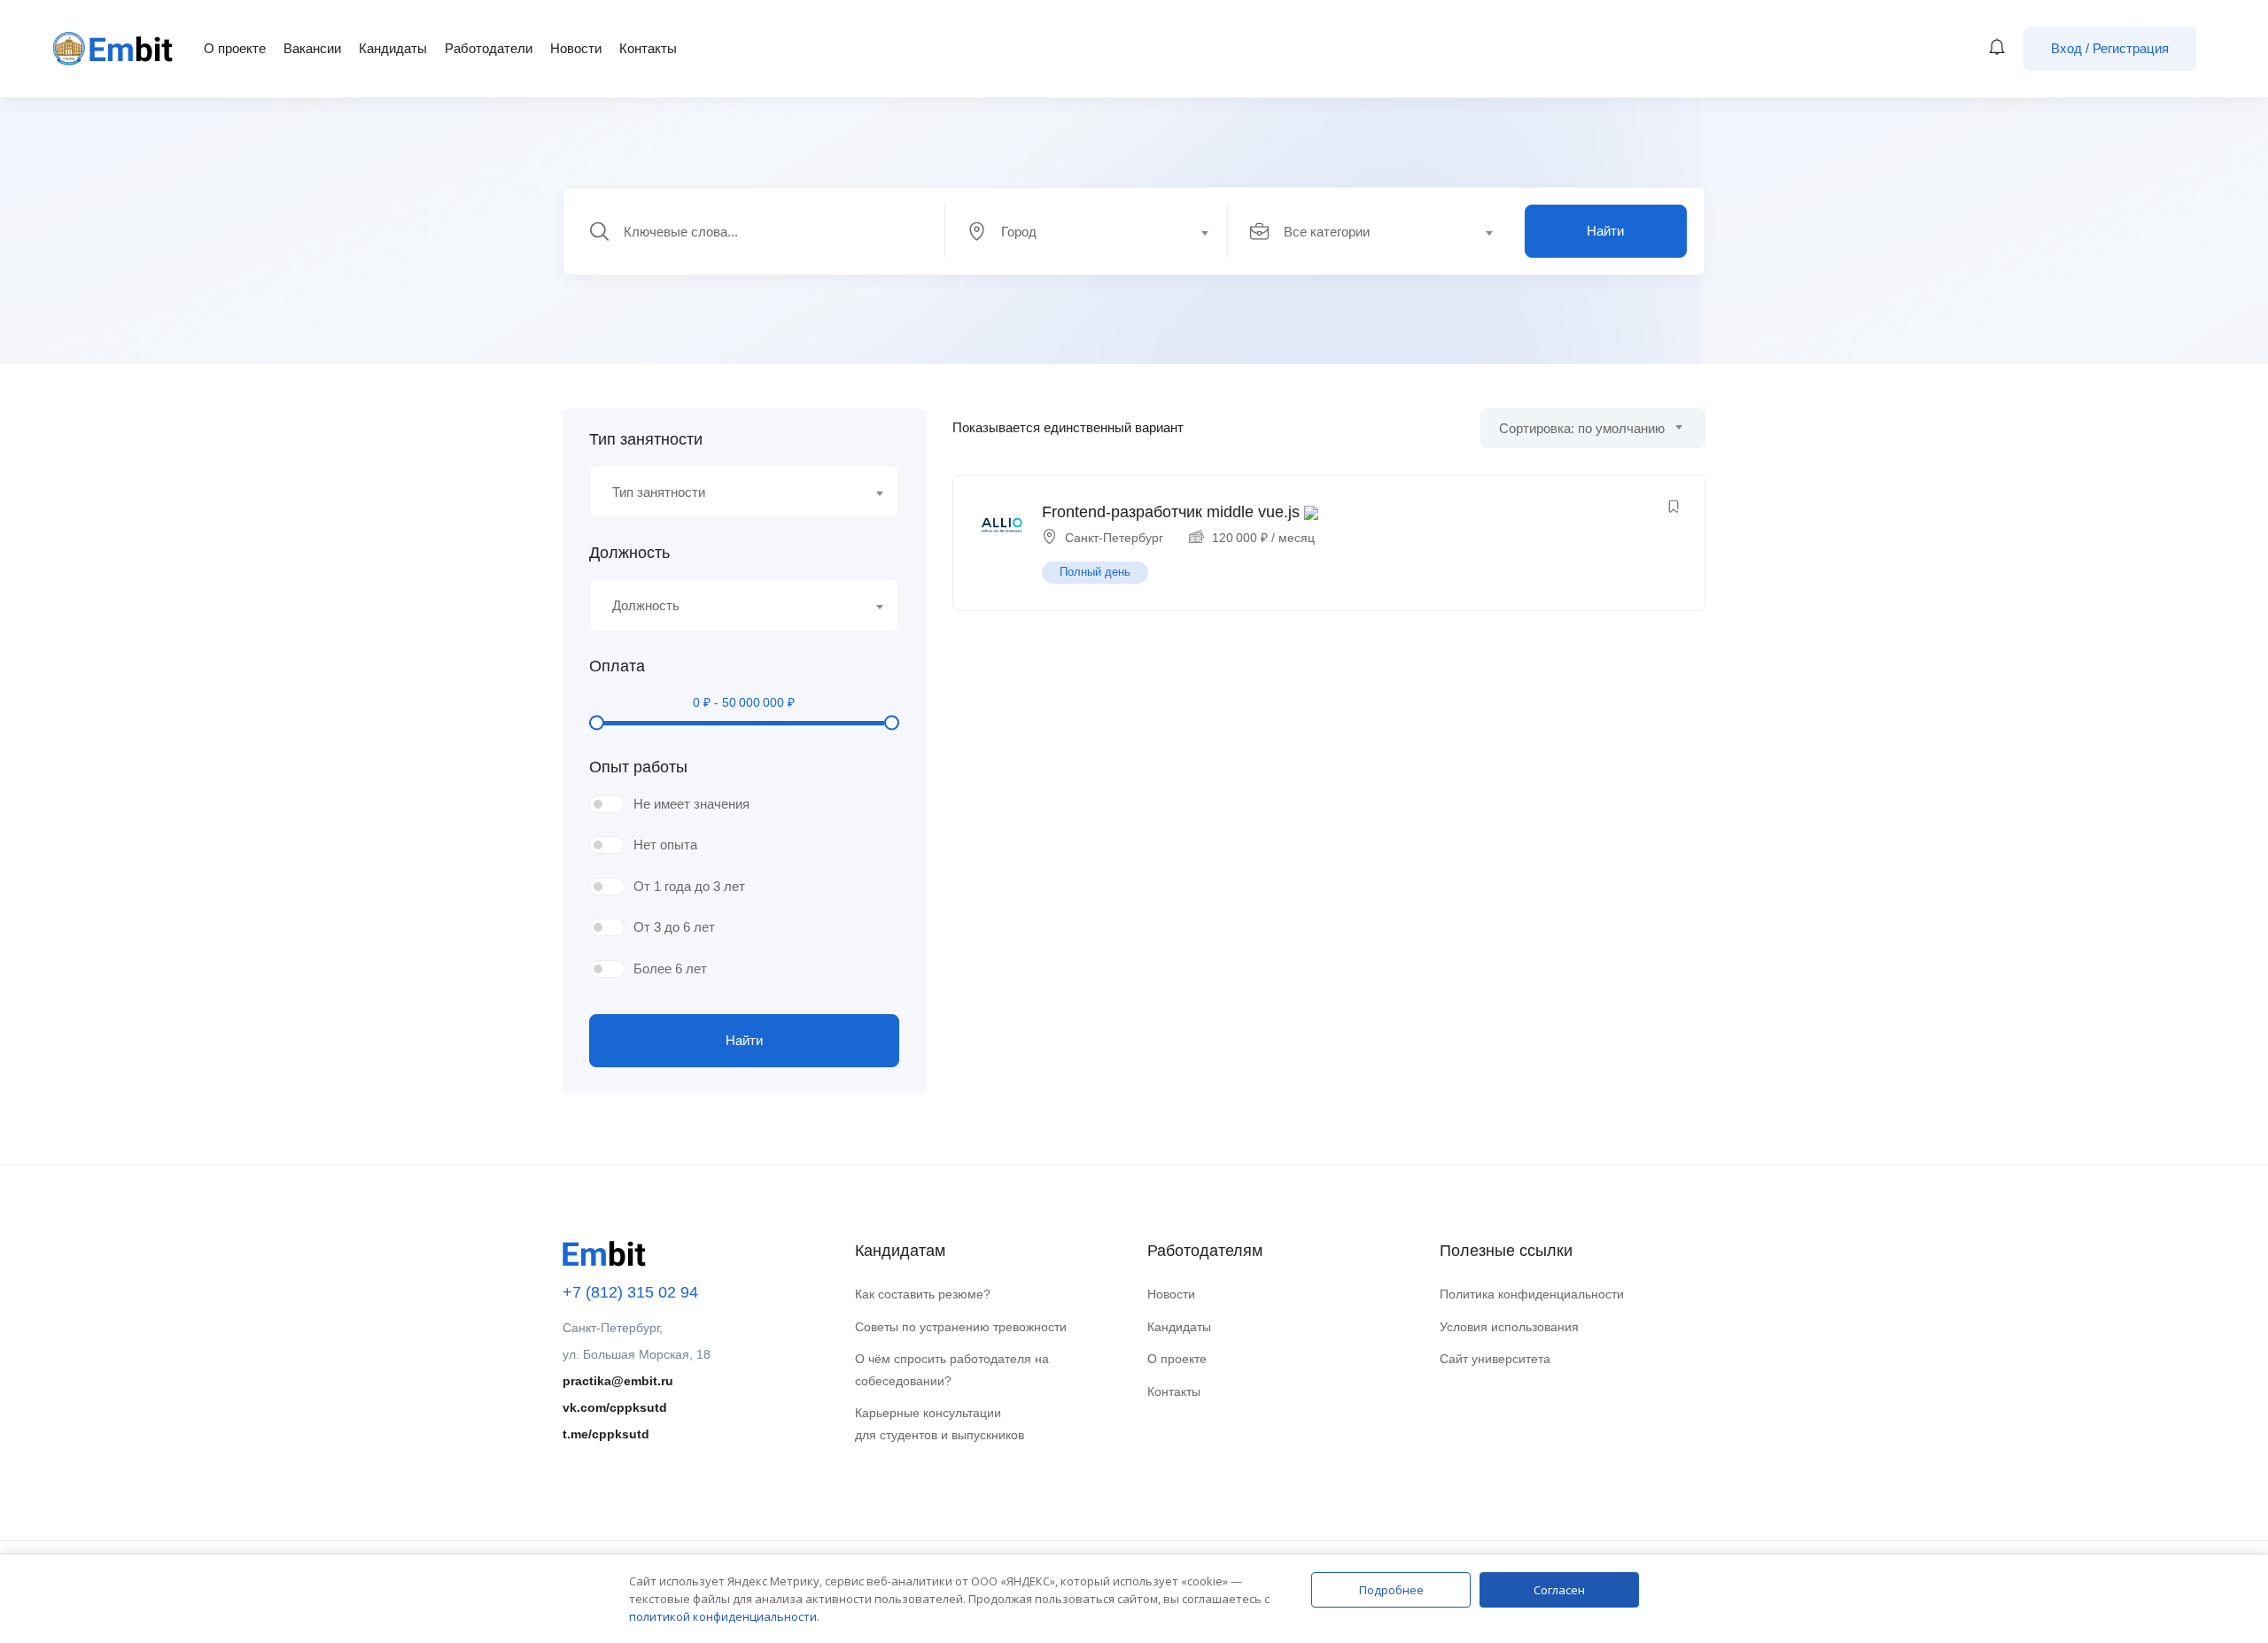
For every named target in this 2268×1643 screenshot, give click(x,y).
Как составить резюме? (923, 1294)
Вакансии (312, 48)
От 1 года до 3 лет (689, 886)
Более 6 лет (670, 969)
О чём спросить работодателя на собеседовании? (952, 1370)
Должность (629, 553)
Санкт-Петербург (1114, 538)
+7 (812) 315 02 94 (630, 1292)
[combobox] (1096, 231)
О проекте (235, 48)
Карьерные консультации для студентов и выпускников (940, 1424)
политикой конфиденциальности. (724, 1616)
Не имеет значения (691, 804)
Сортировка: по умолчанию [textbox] (1582, 428)
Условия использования (1509, 1327)
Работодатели (489, 48)
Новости (576, 48)
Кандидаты (393, 48)
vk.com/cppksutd (615, 1407)
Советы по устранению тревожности (961, 1327)
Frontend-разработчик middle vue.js (1171, 512)
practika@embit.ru (618, 1381)
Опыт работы (638, 767)
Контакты (648, 48)
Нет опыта (665, 845)
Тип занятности (646, 439)
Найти (1605, 231)
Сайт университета (1495, 1359)
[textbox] (1085, 232)
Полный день (1095, 572)
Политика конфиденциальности (1532, 1294)
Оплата (617, 666)
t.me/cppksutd (606, 1434)
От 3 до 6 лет (674, 927)
